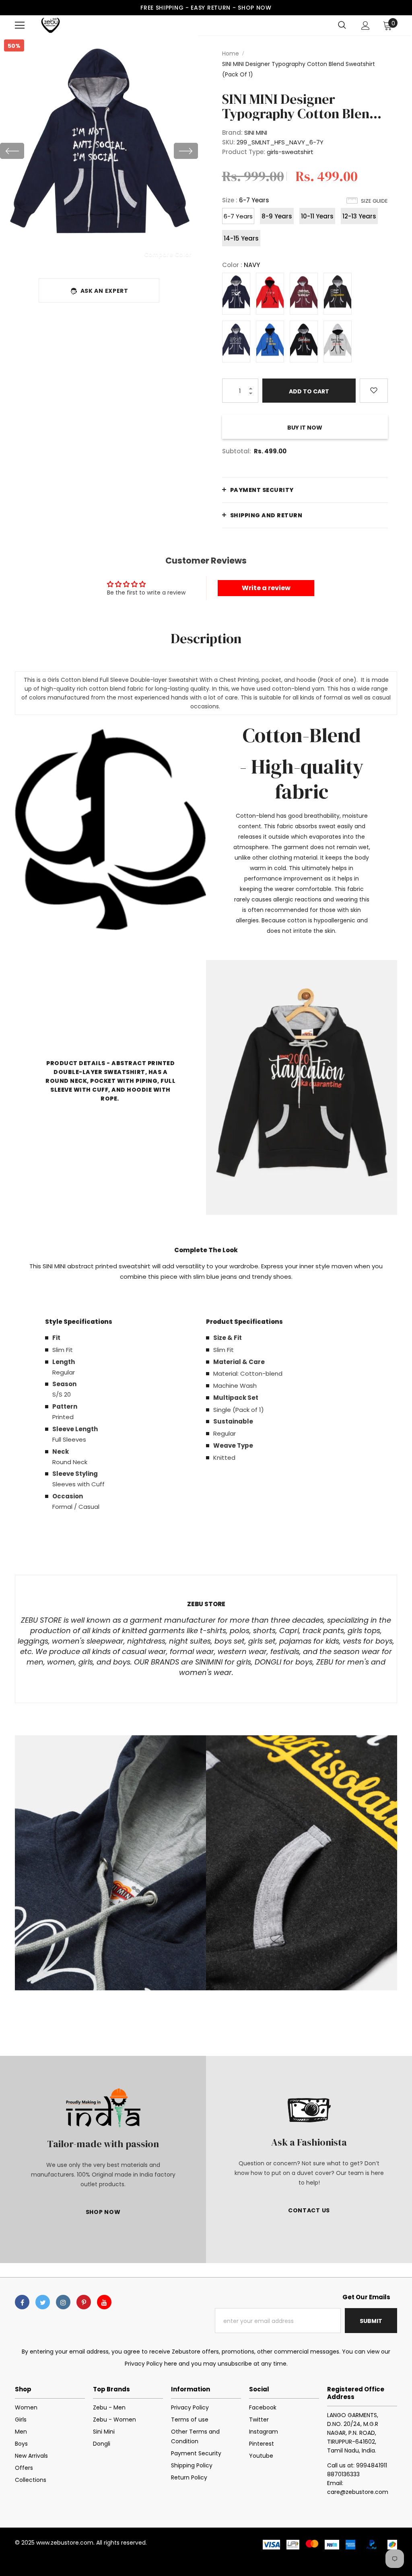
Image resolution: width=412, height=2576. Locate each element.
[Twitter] (43, 2302)
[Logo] (50, 25)
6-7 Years (238, 216)
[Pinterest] (84, 2302)
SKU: (229, 142)
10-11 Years (317, 216)
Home (231, 53)
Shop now (255, 8)
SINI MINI (256, 133)
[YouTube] (104, 2302)
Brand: (232, 133)
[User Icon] (366, 26)
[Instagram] (63, 2302)
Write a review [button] (266, 588)
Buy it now (305, 428)
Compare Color (168, 254)
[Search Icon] (342, 25)
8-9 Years (277, 216)
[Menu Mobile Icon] (20, 25)
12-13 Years (359, 216)
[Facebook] (22, 2302)
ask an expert (104, 291)
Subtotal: (237, 451)
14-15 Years (241, 238)
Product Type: (244, 152)
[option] (99, 151)
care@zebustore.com (358, 2492)
